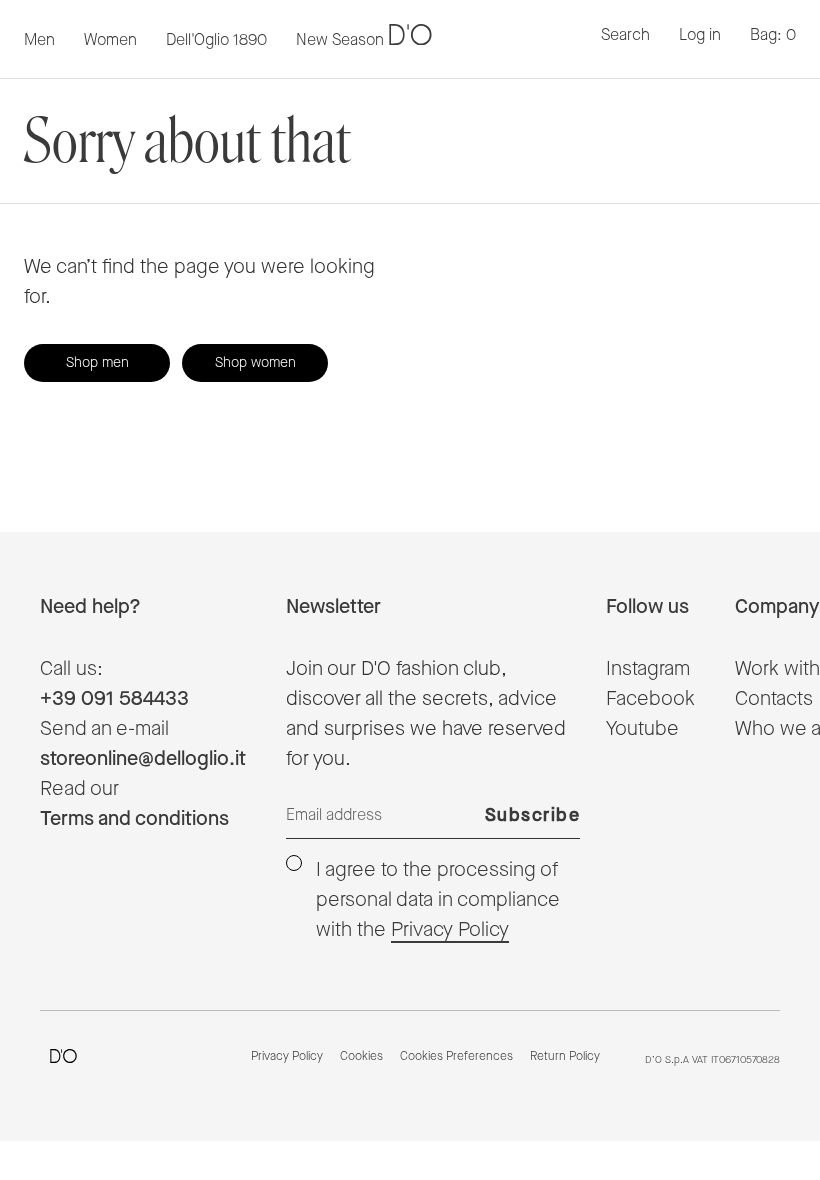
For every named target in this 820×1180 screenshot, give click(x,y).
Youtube (642, 729)
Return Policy (565, 1057)
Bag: (773, 35)
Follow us (647, 607)
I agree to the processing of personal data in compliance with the (438, 900)
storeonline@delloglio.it (143, 759)
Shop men (97, 363)
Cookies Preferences (456, 1057)
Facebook (650, 699)
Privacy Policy (450, 930)
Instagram (648, 669)
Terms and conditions (134, 819)
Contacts (774, 699)
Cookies (361, 1057)
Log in (700, 35)
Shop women (255, 363)
